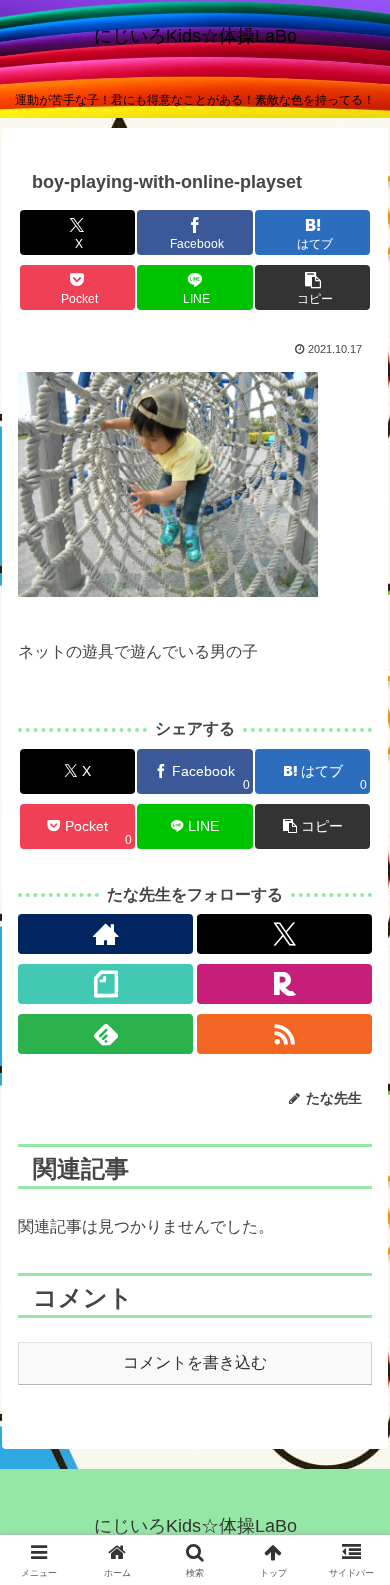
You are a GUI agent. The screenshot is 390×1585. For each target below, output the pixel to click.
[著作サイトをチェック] (105, 934)
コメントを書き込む (195, 1362)
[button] (312, 287)
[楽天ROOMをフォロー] (284, 984)
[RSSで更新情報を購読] (284, 1034)
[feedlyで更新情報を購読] (105, 1034)
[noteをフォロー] (105, 984)
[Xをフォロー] (284, 934)
